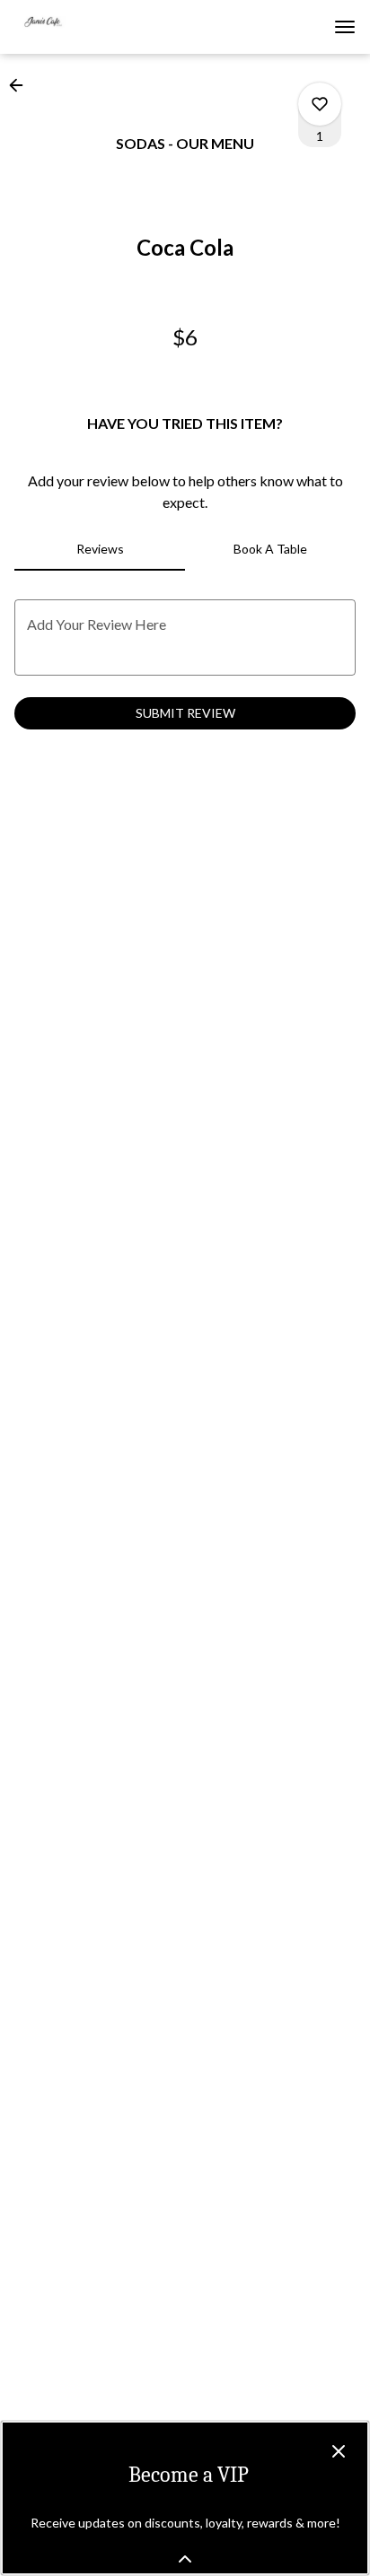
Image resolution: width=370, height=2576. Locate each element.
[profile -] (300, 26)
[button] (22, 85)
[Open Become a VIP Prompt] (185, 2559)
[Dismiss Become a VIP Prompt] (339, 2451)
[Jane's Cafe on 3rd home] (95, 27)
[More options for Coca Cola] (320, 104)
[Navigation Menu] (345, 27)
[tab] (100, 549)
